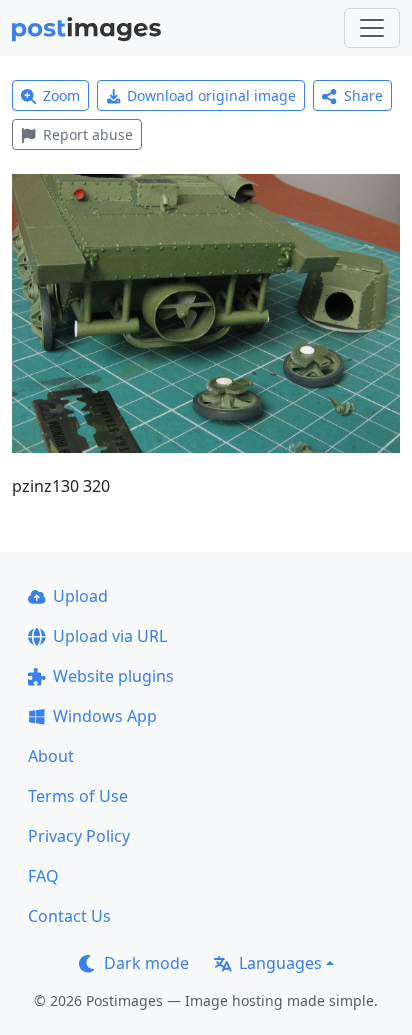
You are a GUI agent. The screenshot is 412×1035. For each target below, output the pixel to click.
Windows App (105, 716)
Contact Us (69, 916)
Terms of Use (78, 796)
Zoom (61, 95)
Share (363, 95)
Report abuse (88, 134)
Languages (280, 963)
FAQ (43, 876)
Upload (80, 596)
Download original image (211, 95)
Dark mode (146, 963)
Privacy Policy (79, 836)
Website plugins (113, 676)
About (51, 756)
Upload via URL (110, 636)
